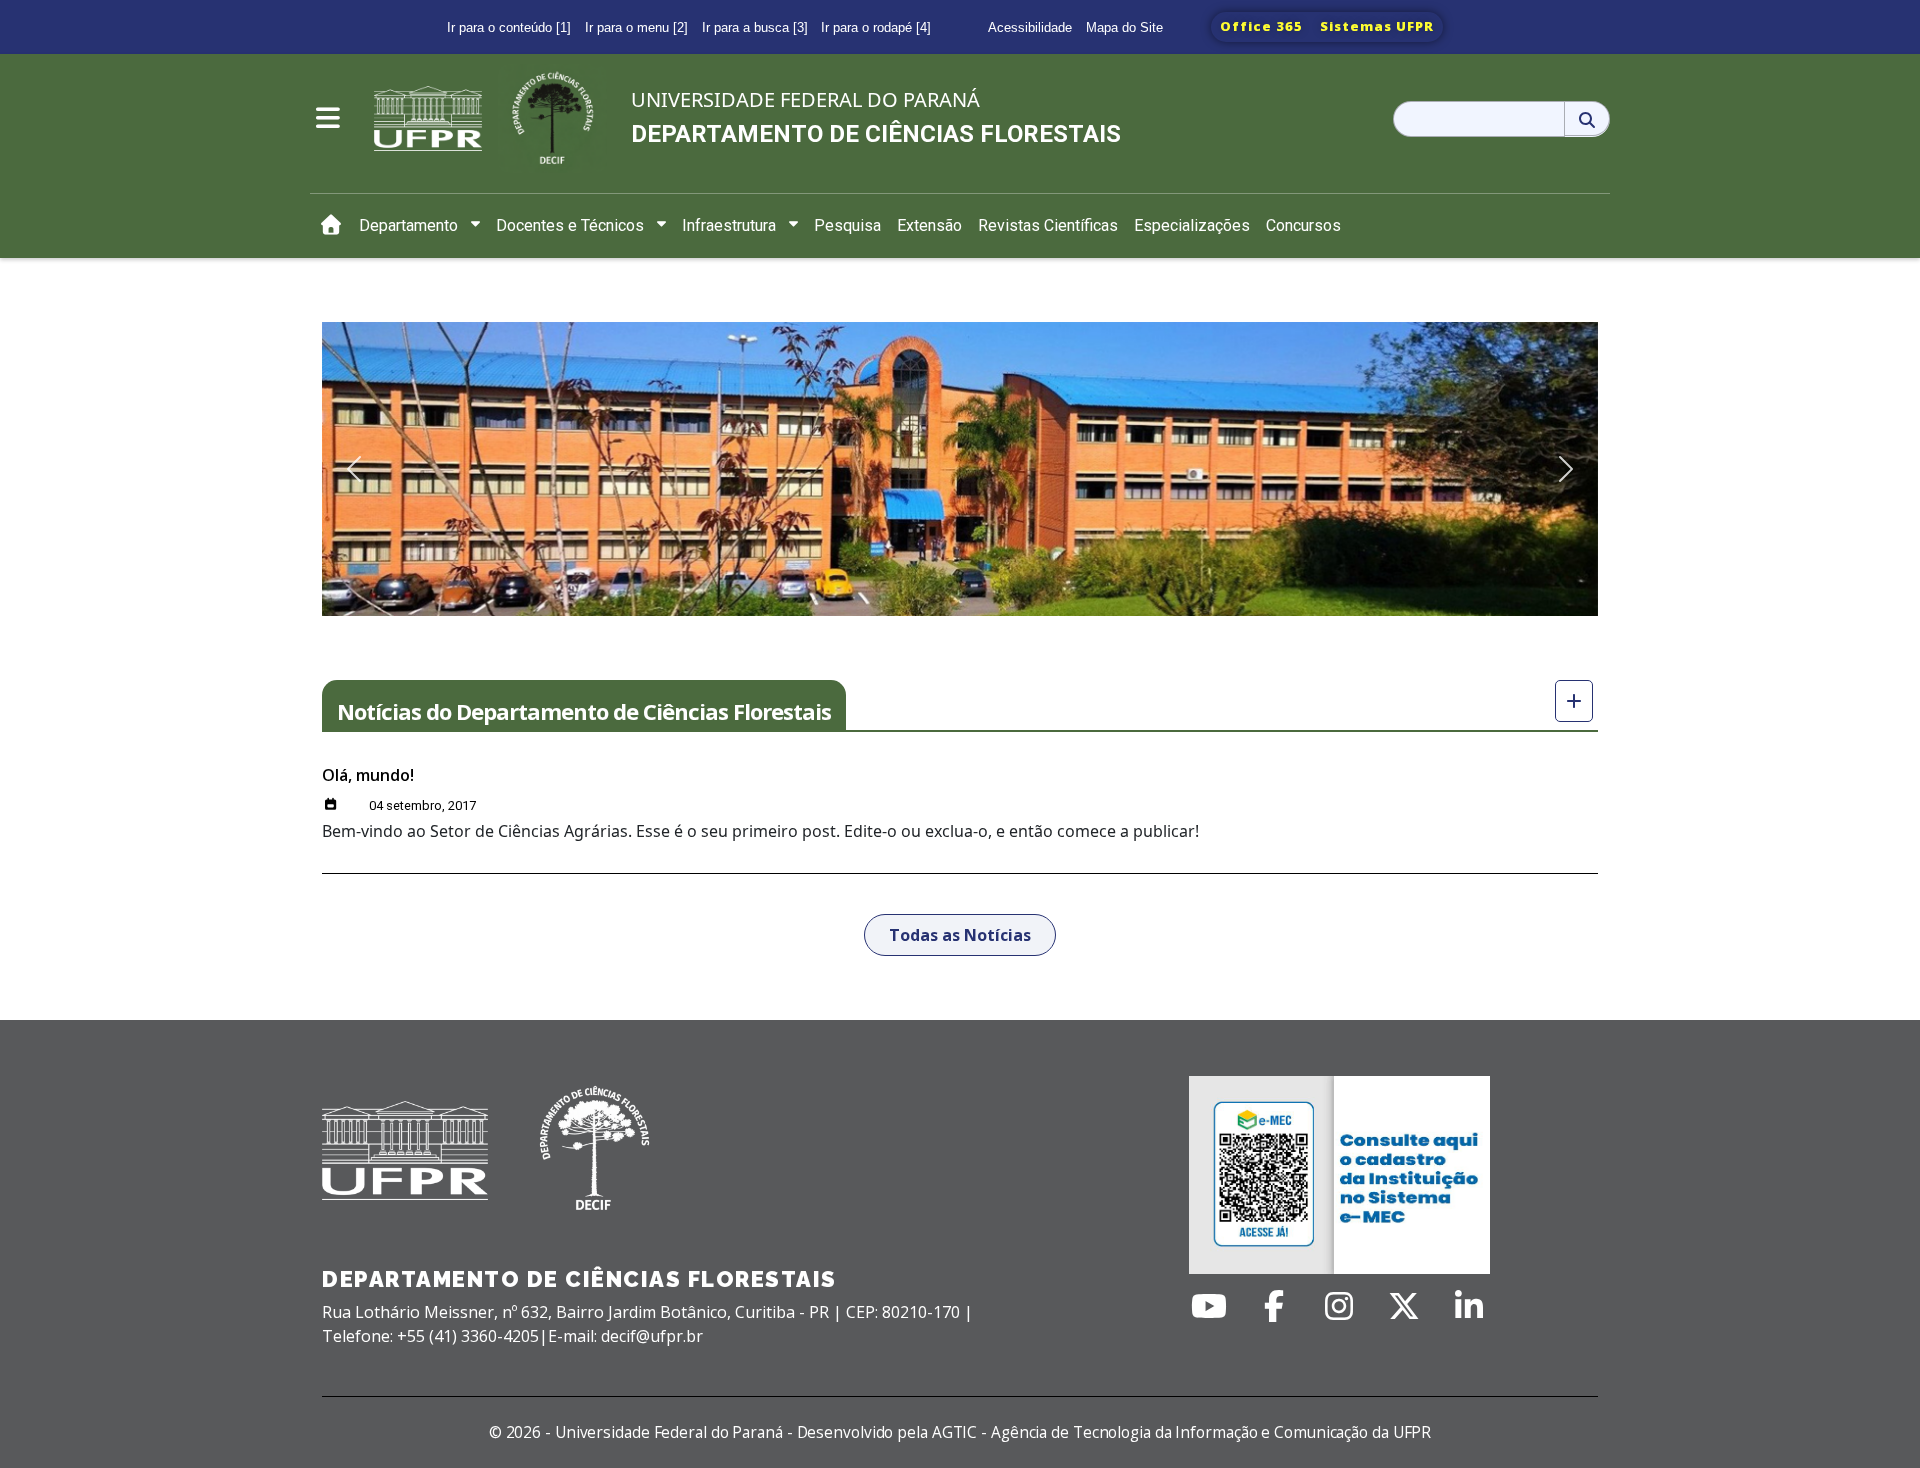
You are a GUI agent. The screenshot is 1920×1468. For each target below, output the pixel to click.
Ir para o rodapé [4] (876, 27)
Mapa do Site (1124, 27)
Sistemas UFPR (1377, 26)
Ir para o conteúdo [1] (509, 27)
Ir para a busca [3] (755, 27)
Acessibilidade (1030, 27)
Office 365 (1261, 26)
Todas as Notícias (960, 935)
